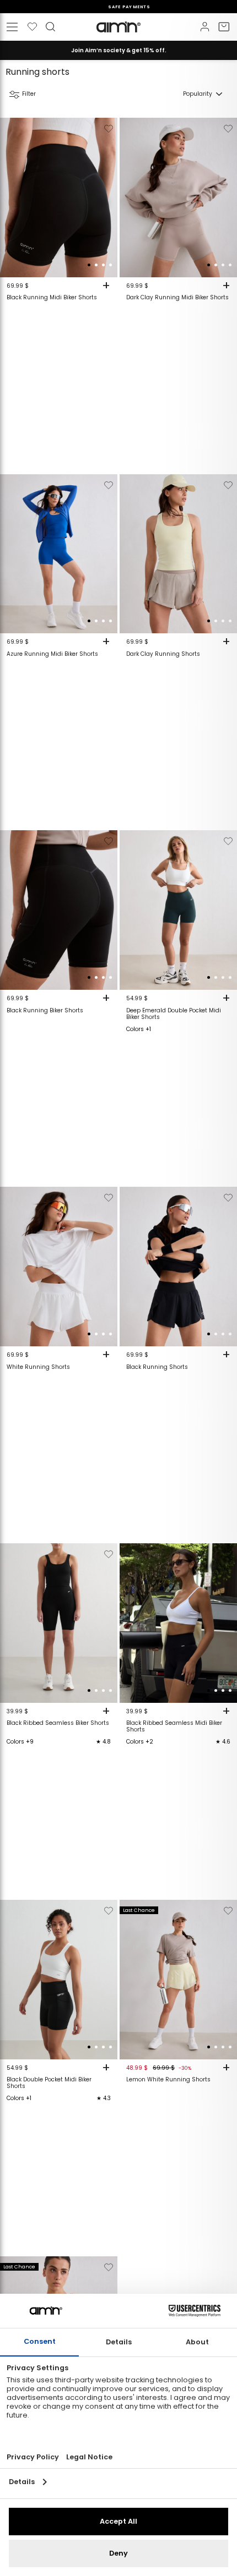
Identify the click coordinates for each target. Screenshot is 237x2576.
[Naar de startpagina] (118, 27)
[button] (89, 265)
